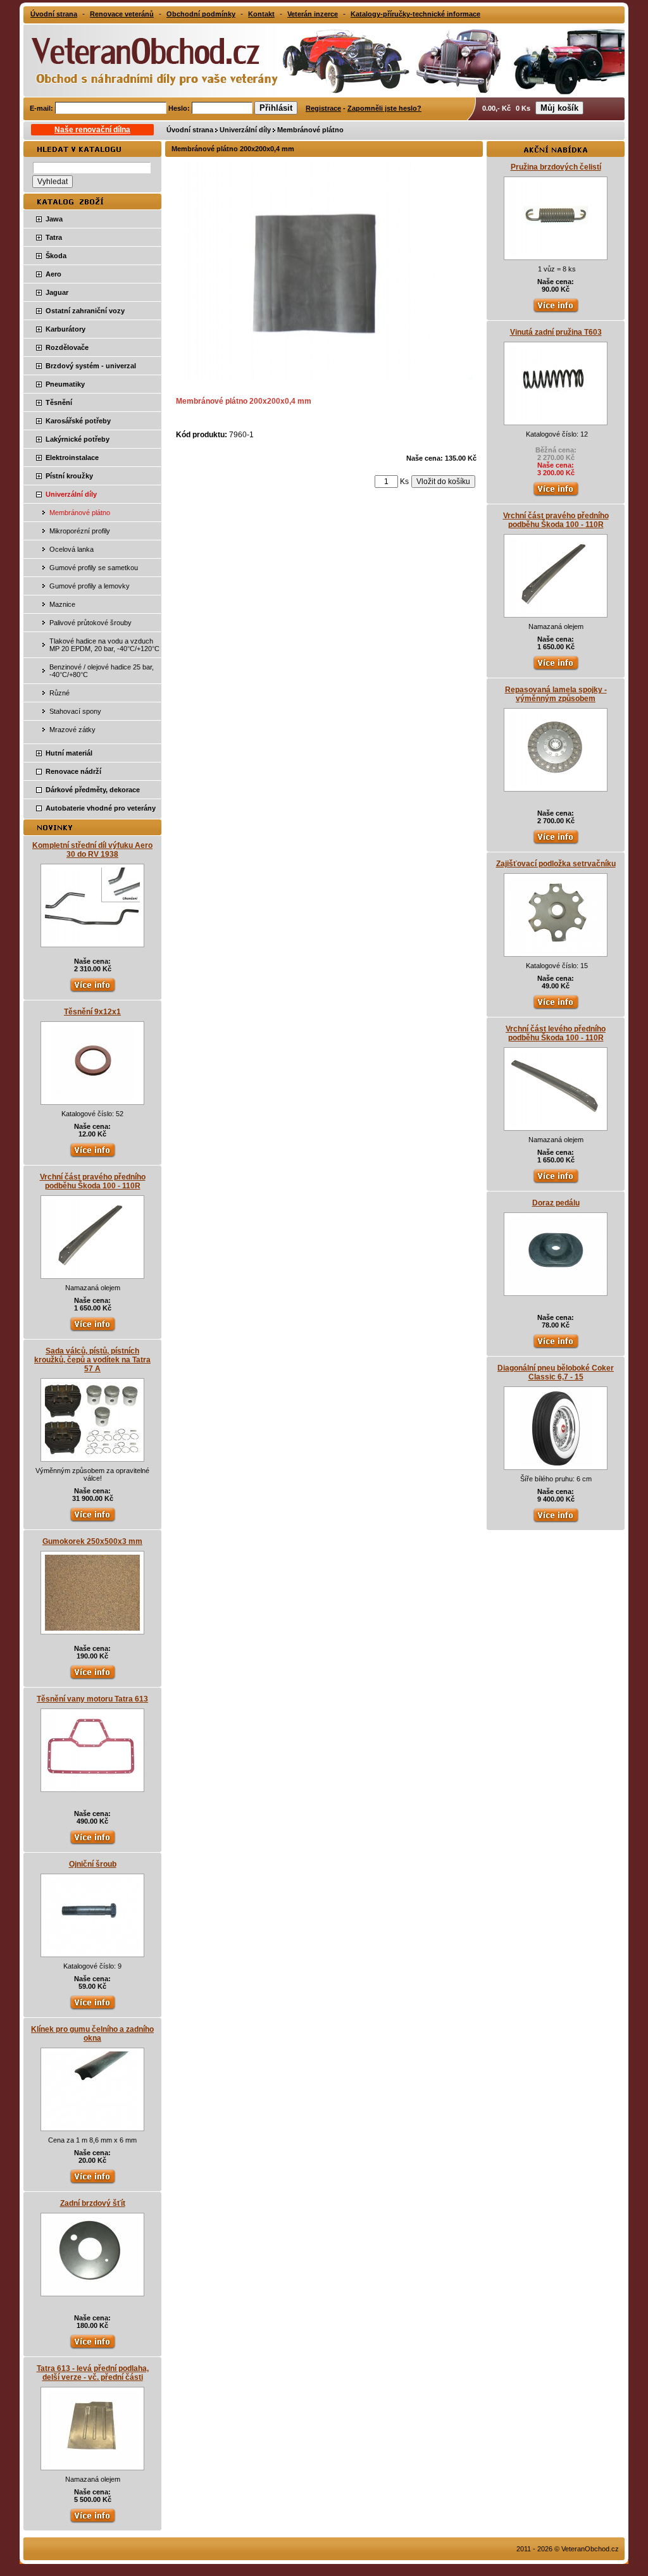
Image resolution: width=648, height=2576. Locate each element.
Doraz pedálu (556, 1203)
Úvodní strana (190, 130)
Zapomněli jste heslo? (384, 108)
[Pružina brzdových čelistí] (556, 254)
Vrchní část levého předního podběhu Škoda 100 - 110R (556, 1033)
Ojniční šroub (93, 1864)
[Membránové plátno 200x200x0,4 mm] (325, 377)
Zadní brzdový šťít (93, 2203)
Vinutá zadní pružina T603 (556, 332)
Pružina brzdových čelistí (556, 167)
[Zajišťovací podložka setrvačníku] (556, 950)
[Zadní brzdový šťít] (92, 2290)
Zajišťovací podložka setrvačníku (556, 864)
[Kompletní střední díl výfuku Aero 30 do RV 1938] (92, 941)
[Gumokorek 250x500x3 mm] (92, 1628)
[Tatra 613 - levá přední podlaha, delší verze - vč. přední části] (93, 2464)
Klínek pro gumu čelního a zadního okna (92, 2034)
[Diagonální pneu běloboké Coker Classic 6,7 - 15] (556, 1464)
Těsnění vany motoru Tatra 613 (92, 1699)
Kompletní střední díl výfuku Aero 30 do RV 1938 (92, 850)
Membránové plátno (310, 130)
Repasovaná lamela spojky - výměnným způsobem (556, 694)
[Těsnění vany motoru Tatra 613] (92, 1786)
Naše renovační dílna (92, 130)
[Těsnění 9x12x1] (92, 1098)
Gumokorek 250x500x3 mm (92, 1541)
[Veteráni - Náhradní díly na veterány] (142, 59)
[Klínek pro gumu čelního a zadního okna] (92, 2125)
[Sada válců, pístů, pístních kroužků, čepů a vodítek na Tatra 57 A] (92, 1455)
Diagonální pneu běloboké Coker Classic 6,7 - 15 (556, 1372)
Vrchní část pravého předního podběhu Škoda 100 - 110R (93, 1181)
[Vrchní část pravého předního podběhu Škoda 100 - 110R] (92, 1272)
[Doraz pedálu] (556, 1290)
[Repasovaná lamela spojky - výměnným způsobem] (556, 785)
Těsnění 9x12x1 (92, 1012)
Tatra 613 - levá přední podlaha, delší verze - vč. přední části (93, 2373)
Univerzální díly (245, 130)
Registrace (323, 108)
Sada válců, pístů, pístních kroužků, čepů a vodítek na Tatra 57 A (92, 1360)
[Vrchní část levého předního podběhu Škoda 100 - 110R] (556, 1124)
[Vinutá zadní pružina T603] (556, 419)
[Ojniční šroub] (92, 1951)
